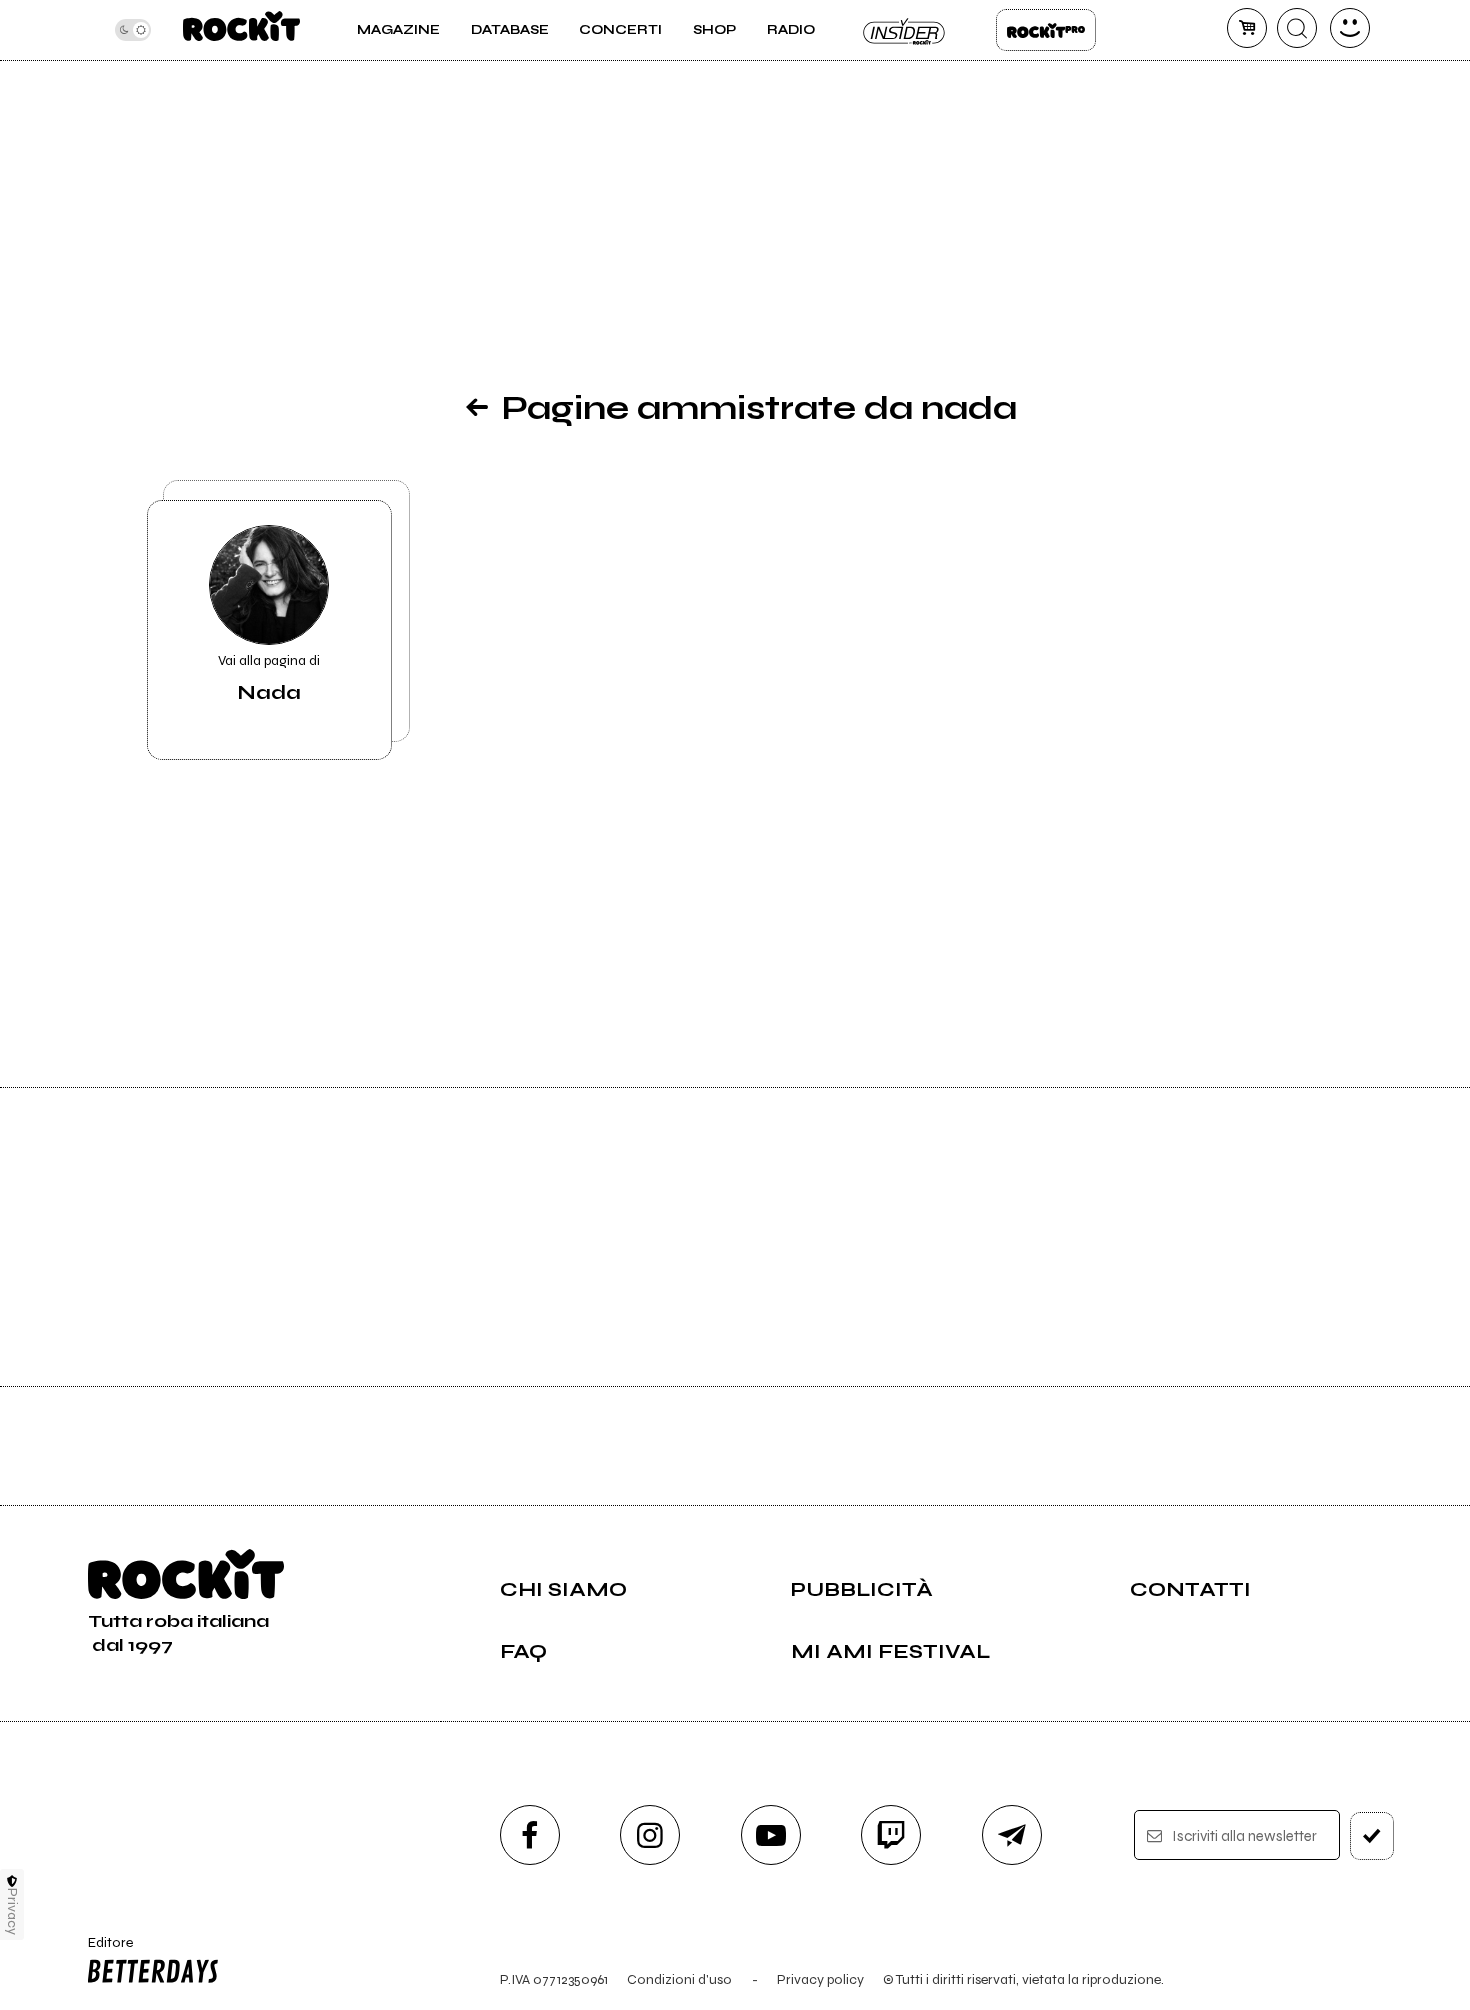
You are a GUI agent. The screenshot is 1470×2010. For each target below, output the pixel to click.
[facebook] (530, 1835)
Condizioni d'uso (679, 1979)
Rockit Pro (1046, 30)
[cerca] (1297, 28)
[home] (241, 30)
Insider (905, 30)
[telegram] (1012, 1835)
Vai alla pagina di (269, 678)
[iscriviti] (1372, 1836)
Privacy (12, 1911)
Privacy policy (820, 1979)
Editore (104, 1951)
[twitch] (891, 1835)
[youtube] (771, 1835)
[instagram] (650, 1835)
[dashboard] (1350, 28)
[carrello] (1247, 28)
